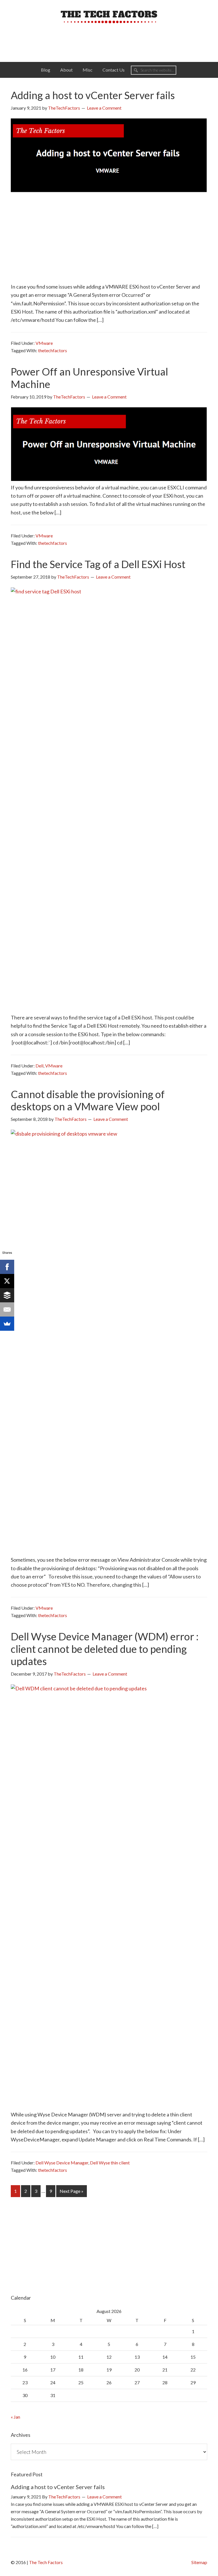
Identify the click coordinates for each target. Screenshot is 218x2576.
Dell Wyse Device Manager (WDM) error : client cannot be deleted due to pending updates (105, 1649)
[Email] (7, 1309)
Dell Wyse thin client (110, 2163)
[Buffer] (7, 1295)
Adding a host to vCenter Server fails (93, 95)
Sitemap (199, 2562)
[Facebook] (7, 1267)
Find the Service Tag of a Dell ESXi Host (98, 564)
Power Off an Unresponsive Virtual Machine (89, 378)
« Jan (15, 2417)
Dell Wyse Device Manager (62, 2163)
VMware (44, 343)
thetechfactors (53, 350)
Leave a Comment (104, 108)
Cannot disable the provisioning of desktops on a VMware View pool (88, 1100)
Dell (39, 1066)
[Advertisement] (104, 41)
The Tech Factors (109, 17)
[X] (7, 1281)
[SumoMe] (7, 1324)
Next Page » (71, 2193)
